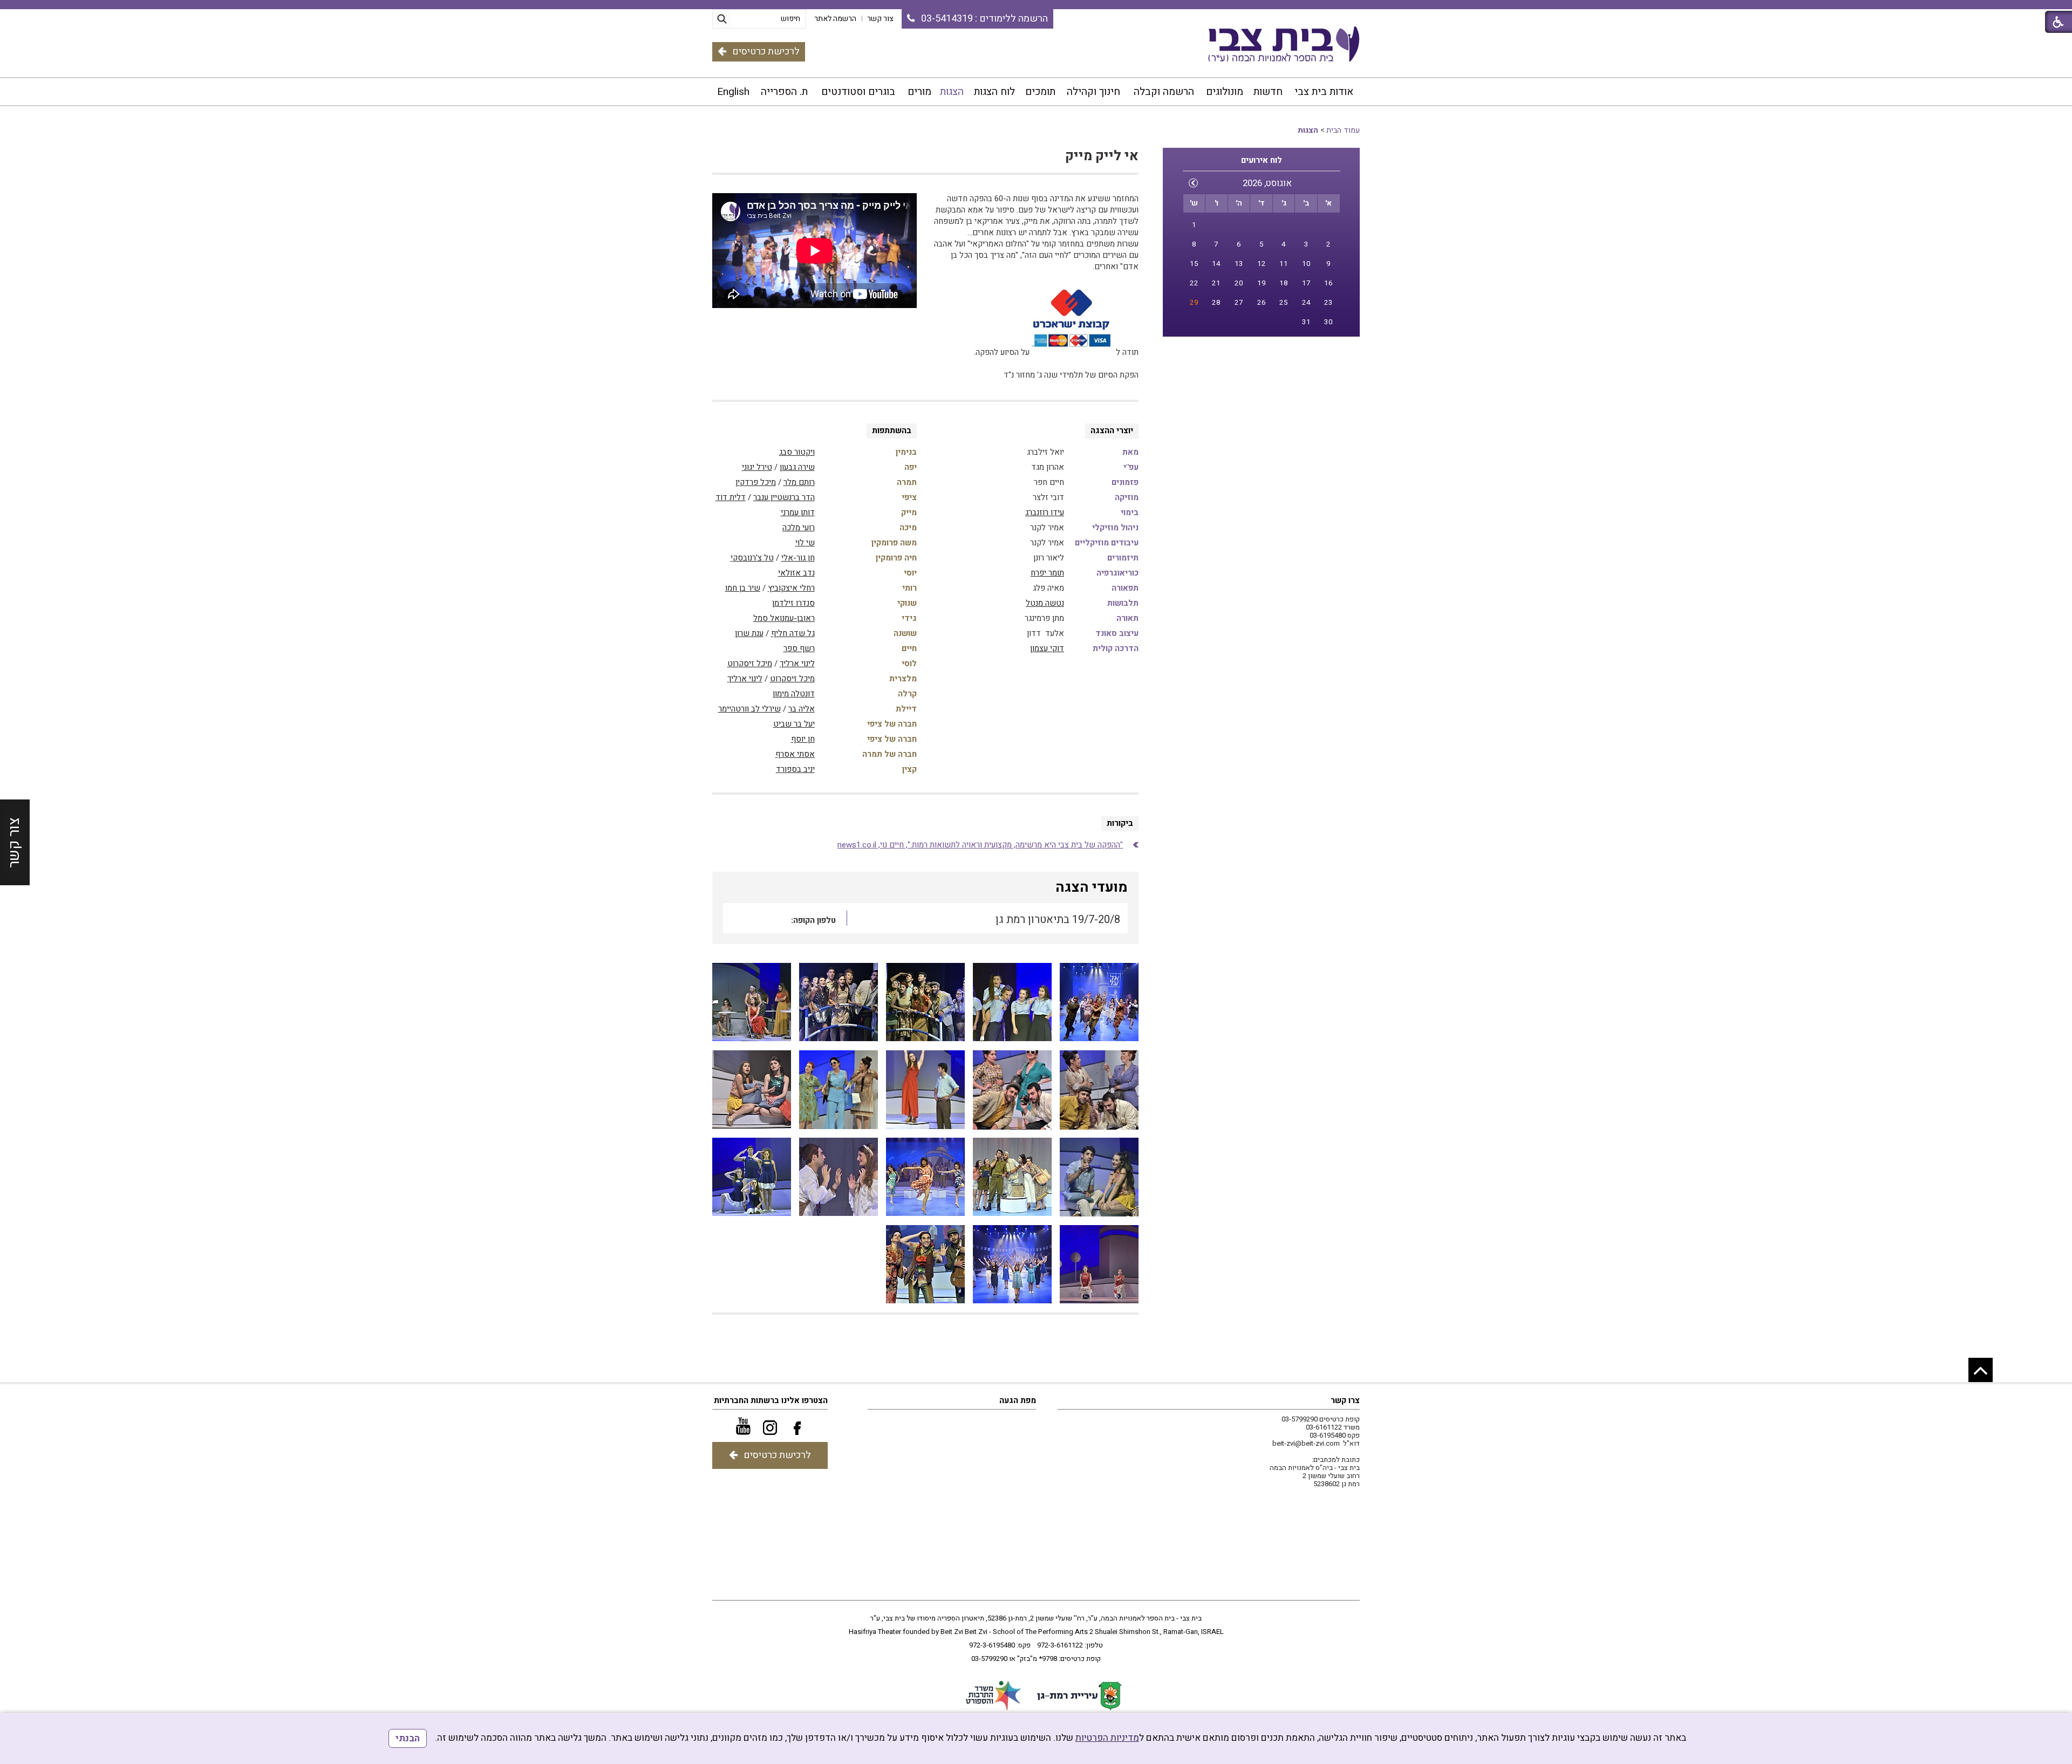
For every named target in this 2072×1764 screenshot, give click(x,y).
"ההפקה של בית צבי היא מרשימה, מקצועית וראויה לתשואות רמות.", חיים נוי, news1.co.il (980, 845)
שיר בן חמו (743, 588)
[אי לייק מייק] (1099, 1003)
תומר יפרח (1047, 573)
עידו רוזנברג (1045, 512)
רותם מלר (799, 482)
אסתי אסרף (795, 754)
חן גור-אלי (798, 558)
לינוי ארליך (797, 664)
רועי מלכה (799, 528)
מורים (919, 92)
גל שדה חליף (793, 633)
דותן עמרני (798, 512)
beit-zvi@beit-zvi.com (1306, 1443)
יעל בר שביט (794, 724)
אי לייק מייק (1102, 156)
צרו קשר (1345, 1400)
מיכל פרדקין (756, 482)
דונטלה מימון (794, 694)
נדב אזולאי (796, 573)
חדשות (1268, 92)
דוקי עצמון (1047, 648)
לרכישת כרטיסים (766, 52)
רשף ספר (799, 648)
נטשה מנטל (1045, 603)
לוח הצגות (994, 92)
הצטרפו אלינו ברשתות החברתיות (771, 1400)
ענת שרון (749, 633)
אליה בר (802, 709)
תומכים (1040, 92)
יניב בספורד (795, 769)
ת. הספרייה (784, 92)
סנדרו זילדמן (793, 603)
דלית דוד (731, 497)
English (733, 92)
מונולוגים (1225, 92)
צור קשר (14, 842)
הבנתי (408, 1738)
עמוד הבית (1343, 130)
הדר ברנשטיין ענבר (784, 497)
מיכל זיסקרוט (750, 664)
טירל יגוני (757, 467)
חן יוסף (803, 739)
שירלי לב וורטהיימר (749, 709)
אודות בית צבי (1324, 92)
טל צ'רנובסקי (752, 558)
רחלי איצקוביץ (791, 588)
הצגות (952, 92)
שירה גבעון (797, 467)
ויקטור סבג (797, 452)
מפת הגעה (1018, 1400)
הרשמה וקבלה (1164, 92)
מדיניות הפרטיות (1107, 1738)
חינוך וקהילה (1093, 92)
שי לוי (805, 543)
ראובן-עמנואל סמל (784, 618)
